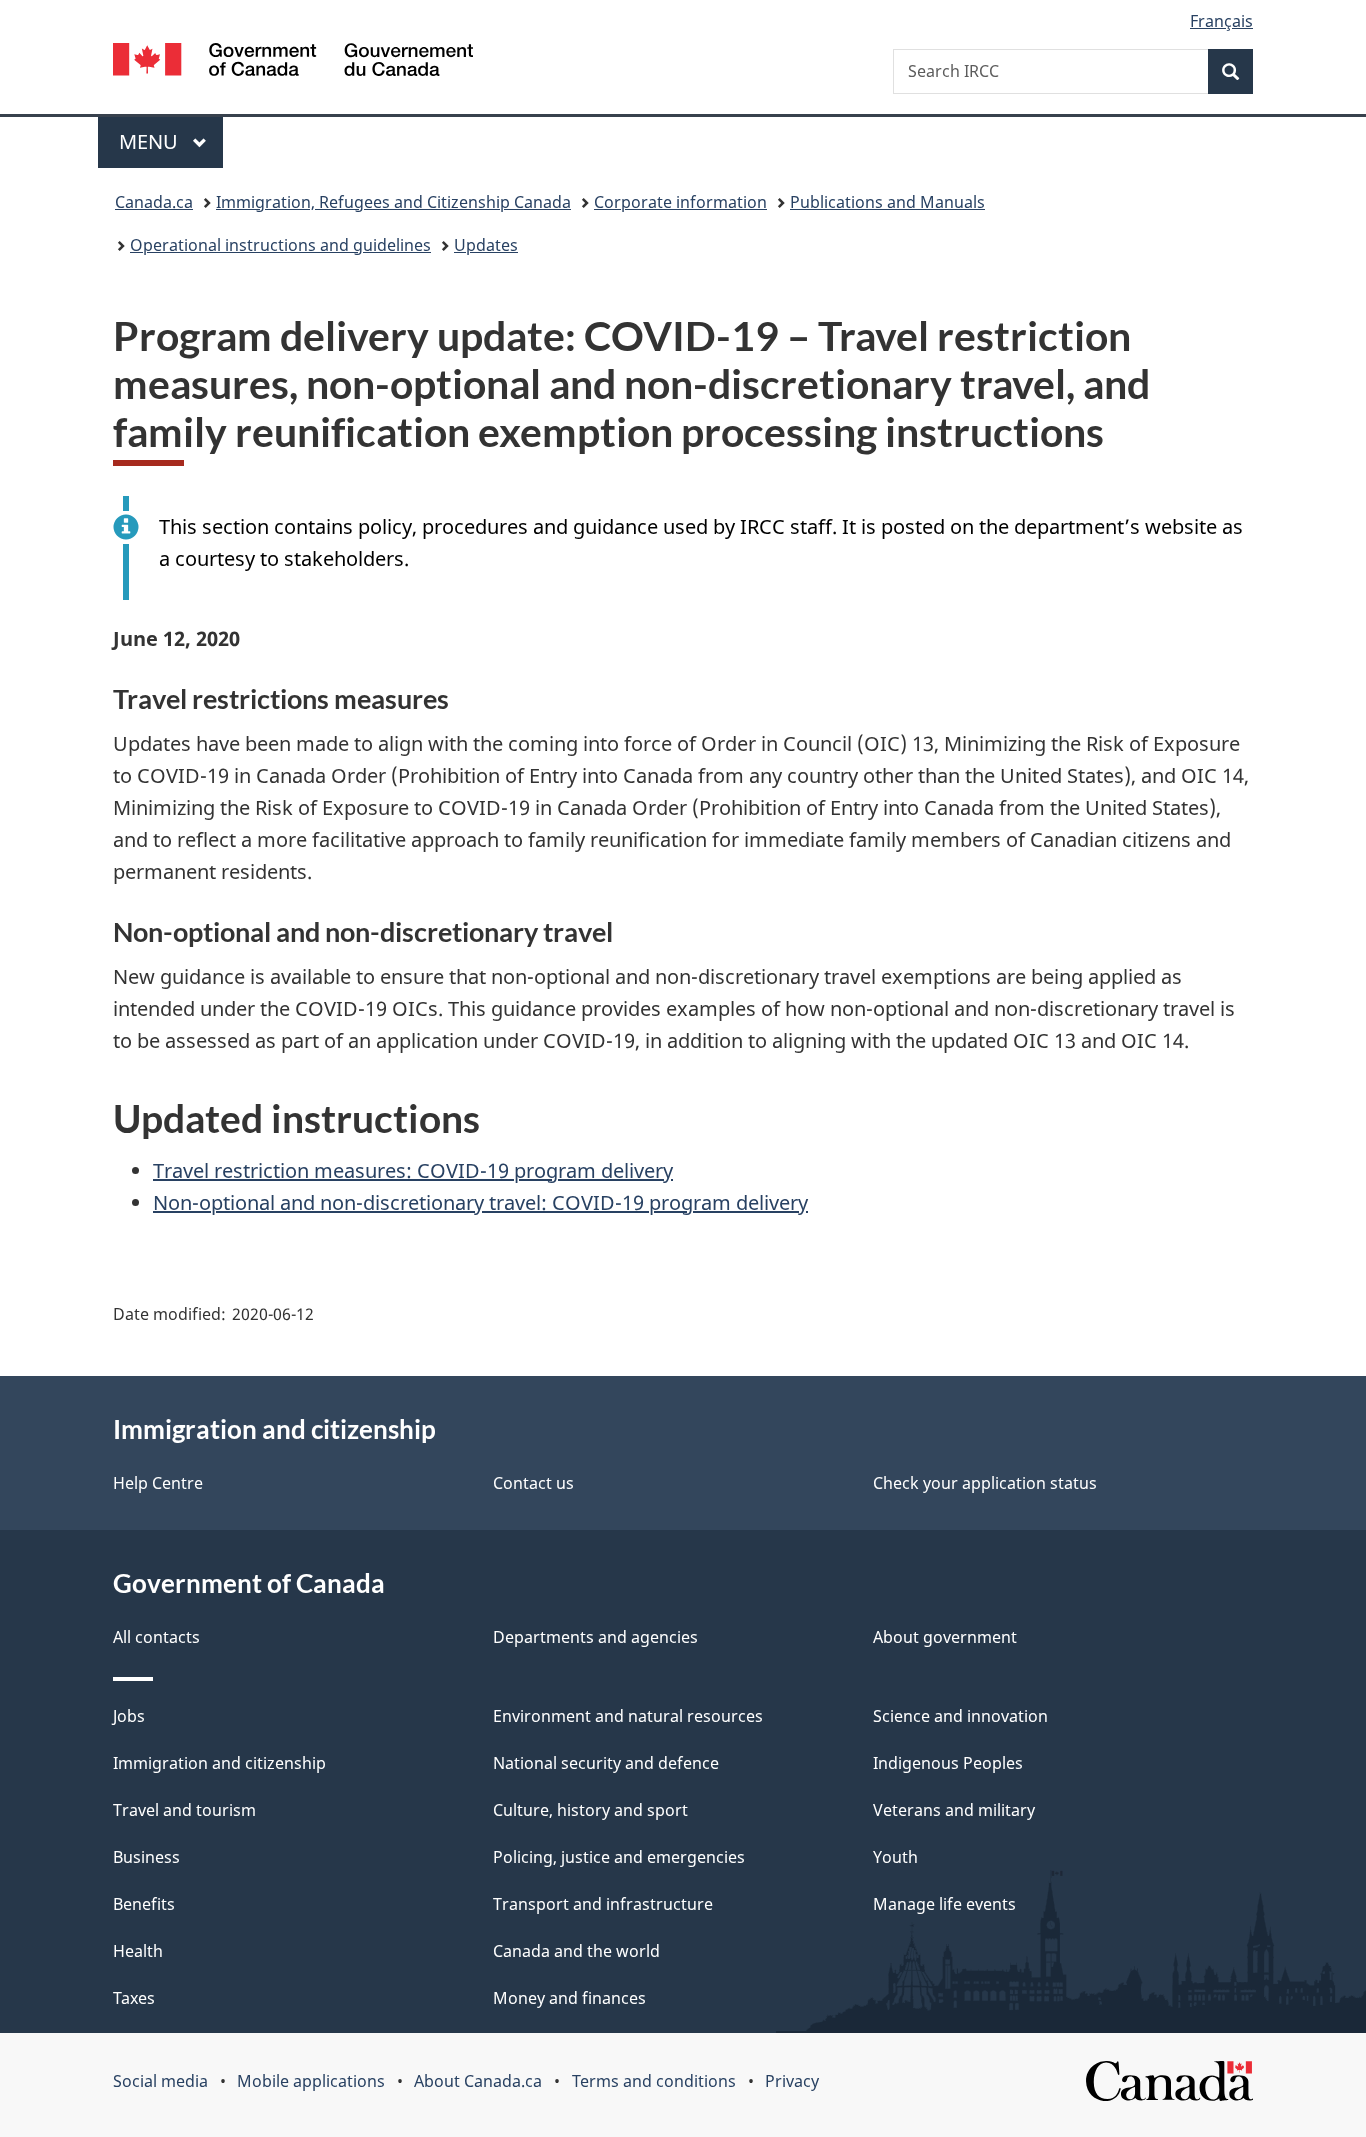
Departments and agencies (595, 1637)
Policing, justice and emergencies (619, 1857)
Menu (151, 141)
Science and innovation (960, 1716)
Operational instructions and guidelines (280, 245)
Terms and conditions (654, 2081)
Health (138, 1951)
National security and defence (606, 1763)
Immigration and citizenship (219, 1763)
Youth (895, 1857)
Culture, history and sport (590, 1810)
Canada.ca (154, 202)
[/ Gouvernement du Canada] (293, 62)
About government (945, 1637)
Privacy (792, 2081)
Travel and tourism (184, 1810)
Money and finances (569, 1998)
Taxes (134, 1998)
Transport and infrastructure (603, 1904)
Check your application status (985, 1483)
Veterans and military (954, 1810)
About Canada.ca (478, 2081)
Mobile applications (311, 2081)
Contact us (533, 1483)
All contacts (156, 1637)
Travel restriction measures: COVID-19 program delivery (413, 1170)
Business (146, 1857)
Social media (160, 2081)
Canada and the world (576, 1951)
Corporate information (680, 202)
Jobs (129, 1716)
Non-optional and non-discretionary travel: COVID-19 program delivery (480, 1202)
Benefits (144, 1904)
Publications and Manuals (887, 202)
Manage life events (944, 1904)
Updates (486, 245)
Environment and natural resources (628, 1716)
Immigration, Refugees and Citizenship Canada (393, 202)
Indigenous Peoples (948, 1763)
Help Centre (158, 1483)
